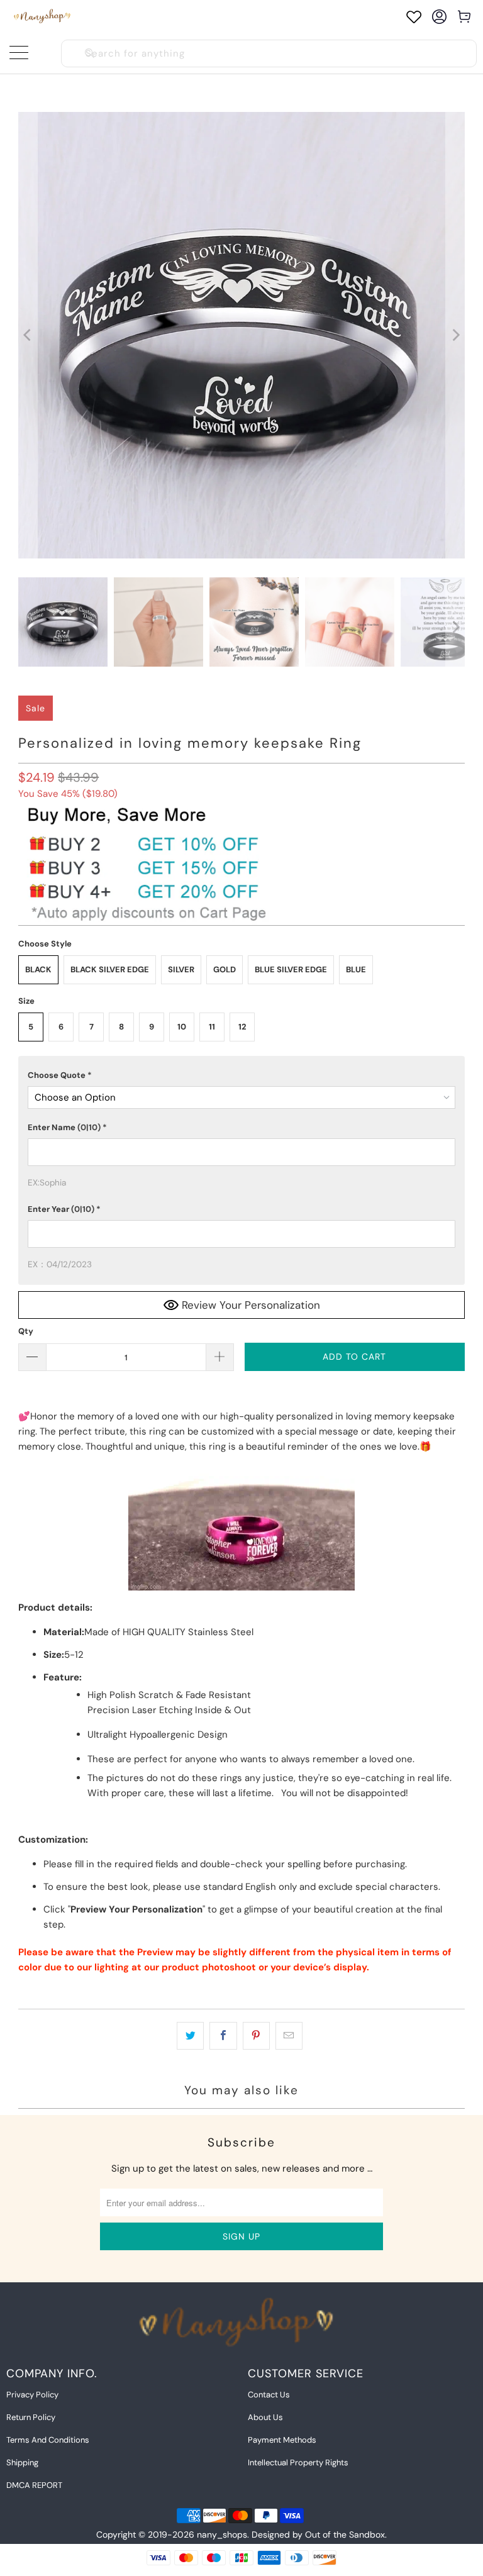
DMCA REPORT (34, 2485)
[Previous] (28, 335)
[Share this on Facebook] (223, 2036)
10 (182, 1027)
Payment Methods (282, 2440)
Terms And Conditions (48, 2440)
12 (242, 1027)
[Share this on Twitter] (190, 2036)
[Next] (455, 335)
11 (212, 1027)
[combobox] (269, 53)
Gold (225, 969)
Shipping (22, 2462)
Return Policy (31, 2417)
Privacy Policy (32, 2395)
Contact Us (269, 2395)
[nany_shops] (44, 17)
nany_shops (222, 2534)
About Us (265, 2417)
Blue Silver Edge (291, 969)
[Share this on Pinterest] (256, 2036)
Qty (26, 1331)
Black (38, 969)
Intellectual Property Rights (298, 2462)
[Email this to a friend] (289, 2036)
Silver (181, 969)
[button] (241, 1075)
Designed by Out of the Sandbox (318, 2534)
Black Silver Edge (110, 969)
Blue (356, 969)
